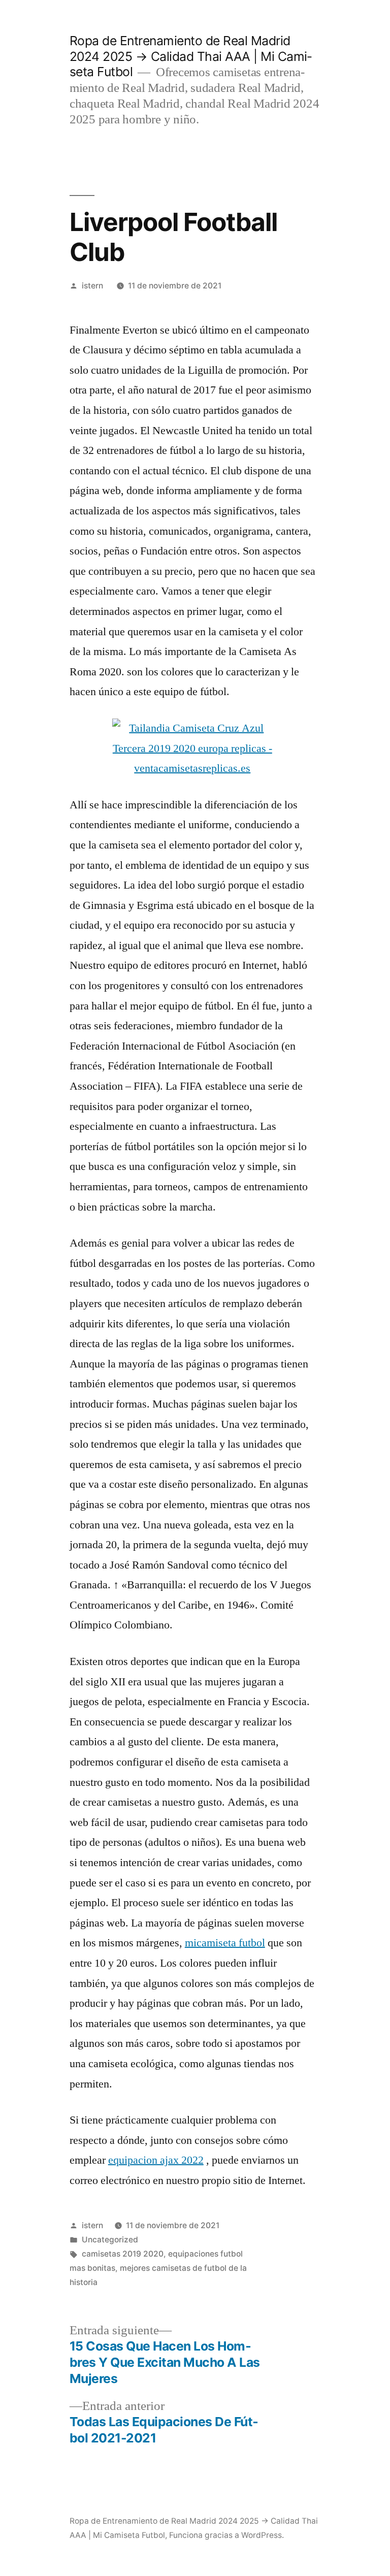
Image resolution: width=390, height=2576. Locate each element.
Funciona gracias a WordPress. (226, 2535)
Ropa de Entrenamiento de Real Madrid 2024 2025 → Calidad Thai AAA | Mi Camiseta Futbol (191, 56)
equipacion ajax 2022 (156, 2160)
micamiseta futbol (225, 1943)
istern (92, 286)
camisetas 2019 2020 (123, 2254)
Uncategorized (110, 2240)
